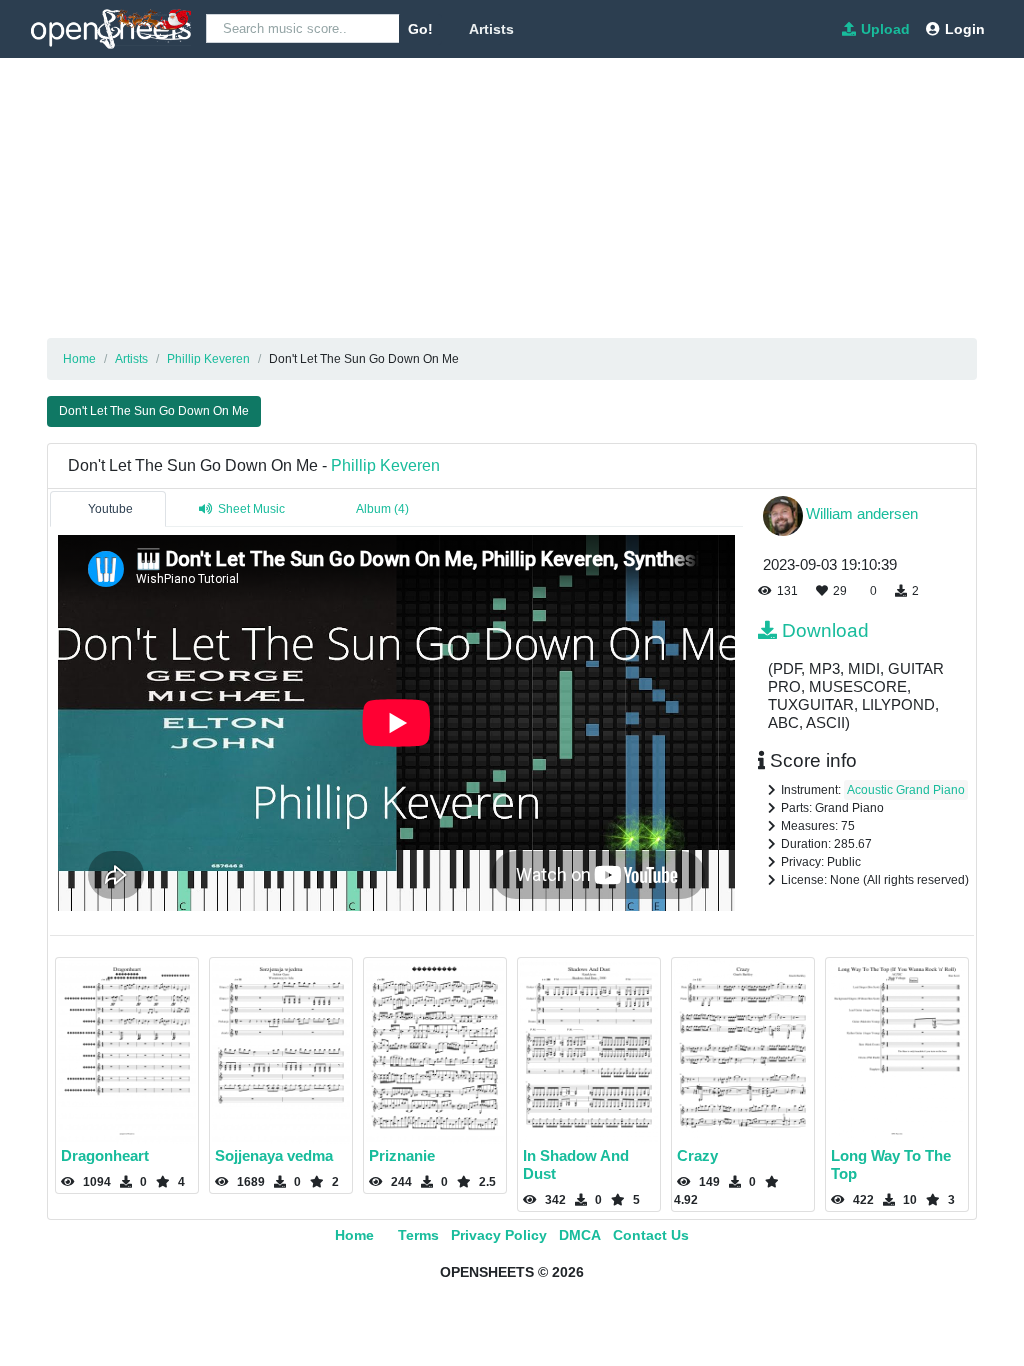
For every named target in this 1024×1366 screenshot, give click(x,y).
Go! (420, 29)
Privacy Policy (499, 1235)
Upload (885, 29)
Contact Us (651, 1235)
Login (965, 29)
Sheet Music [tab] (251, 509)
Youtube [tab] (110, 509)
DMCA (580, 1235)
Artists (491, 29)
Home (354, 1235)
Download (825, 630)
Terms (418, 1235)
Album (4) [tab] (382, 509)
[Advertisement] (512, 198)
